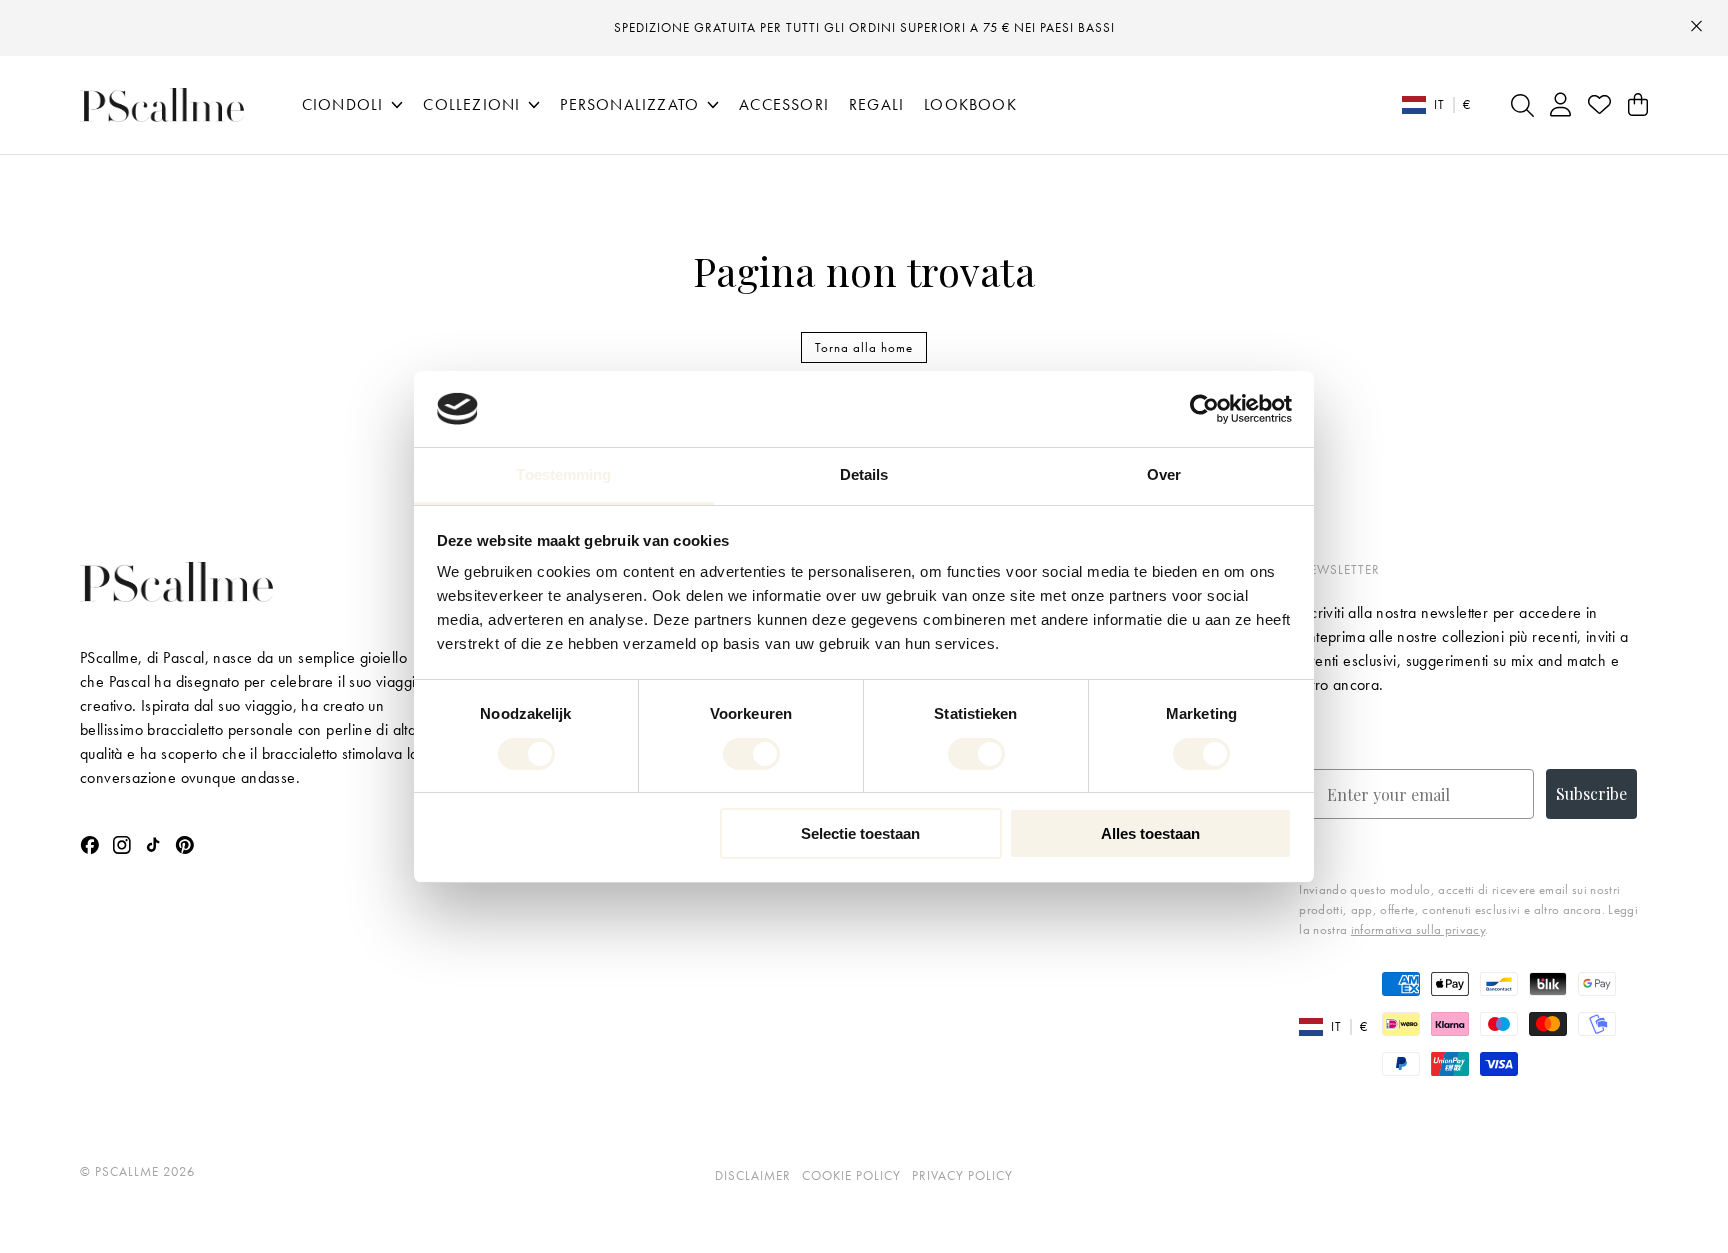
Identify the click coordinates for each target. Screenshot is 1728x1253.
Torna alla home (864, 347)
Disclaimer (753, 1175)
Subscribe (1591, 793)
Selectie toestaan (860, 833)
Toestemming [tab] (563, 474)
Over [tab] (1164, 474)
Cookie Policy (851, 1175)
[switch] (751, 754)
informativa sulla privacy (1418, 929)
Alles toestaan (1150, 833)
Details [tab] (864, 474)
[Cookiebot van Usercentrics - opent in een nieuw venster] (1204, 409)
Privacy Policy (962, 1175)
